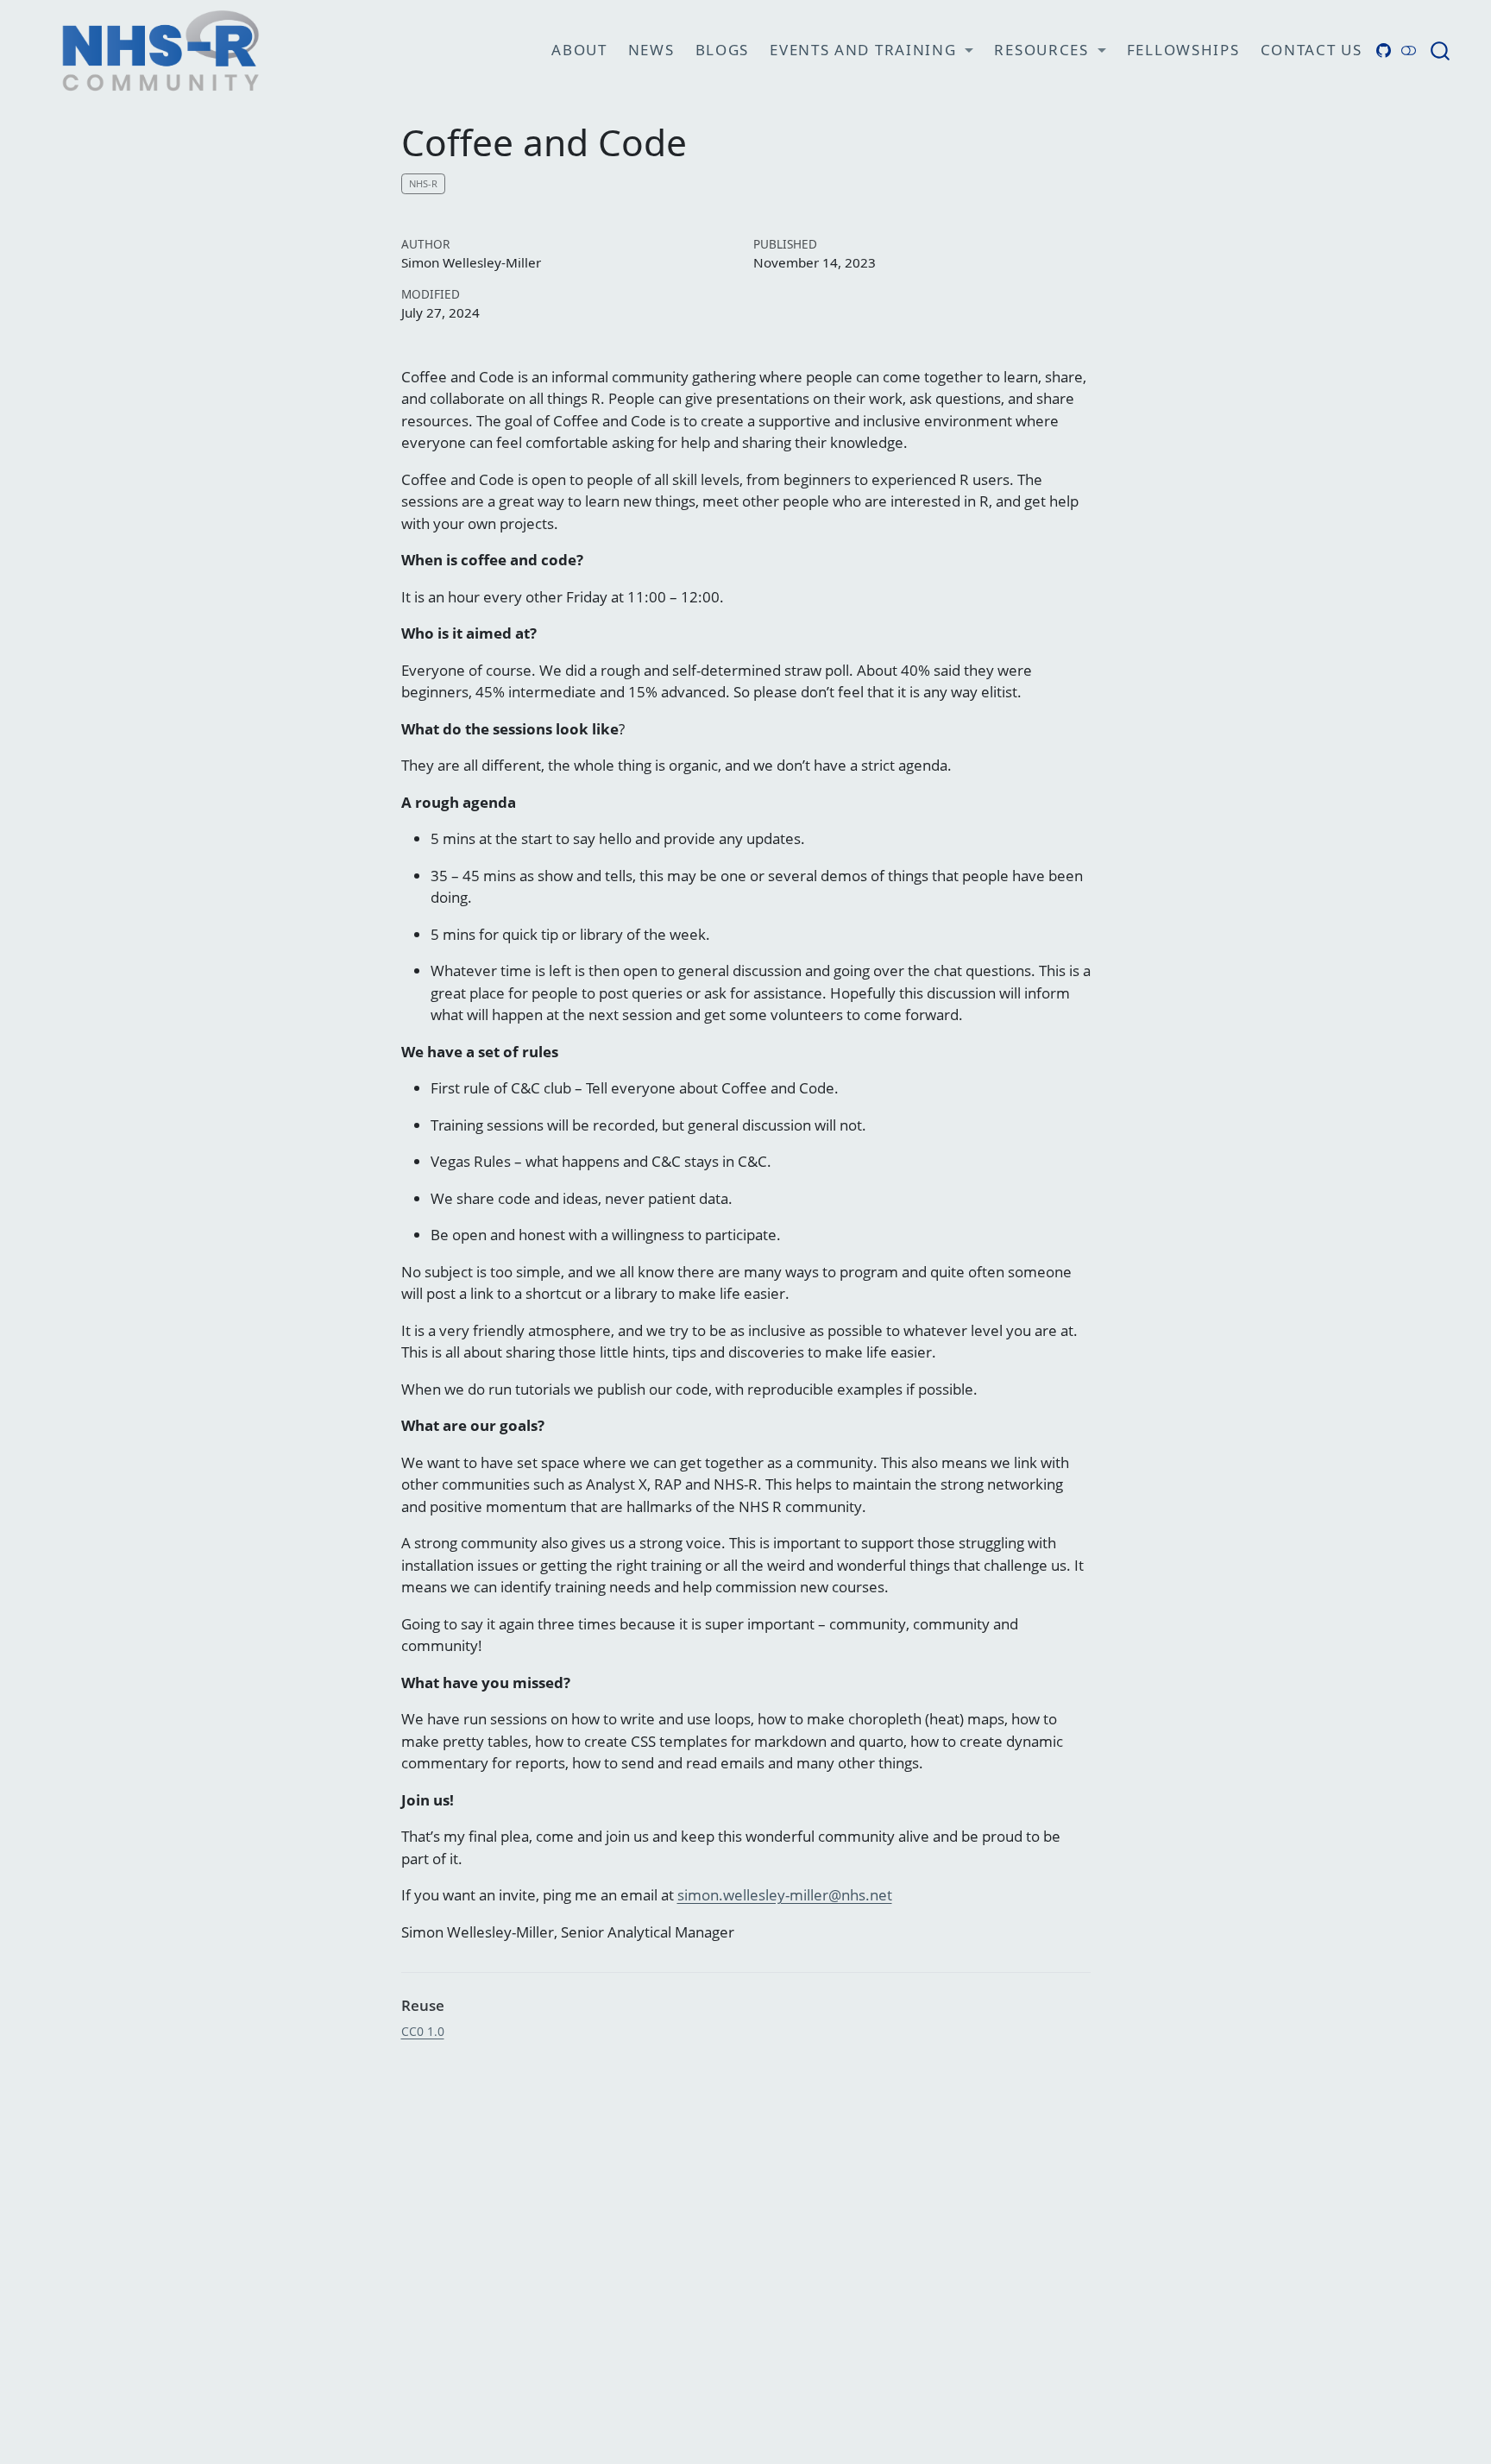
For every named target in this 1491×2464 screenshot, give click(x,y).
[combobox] (1441, 50)
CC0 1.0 (423, 2031)
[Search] (1440, 50)
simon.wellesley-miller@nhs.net (785, 1895)
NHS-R (423, 183)
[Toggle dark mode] (1409, 50)
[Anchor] (454, 2004)
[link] (871, 51)
